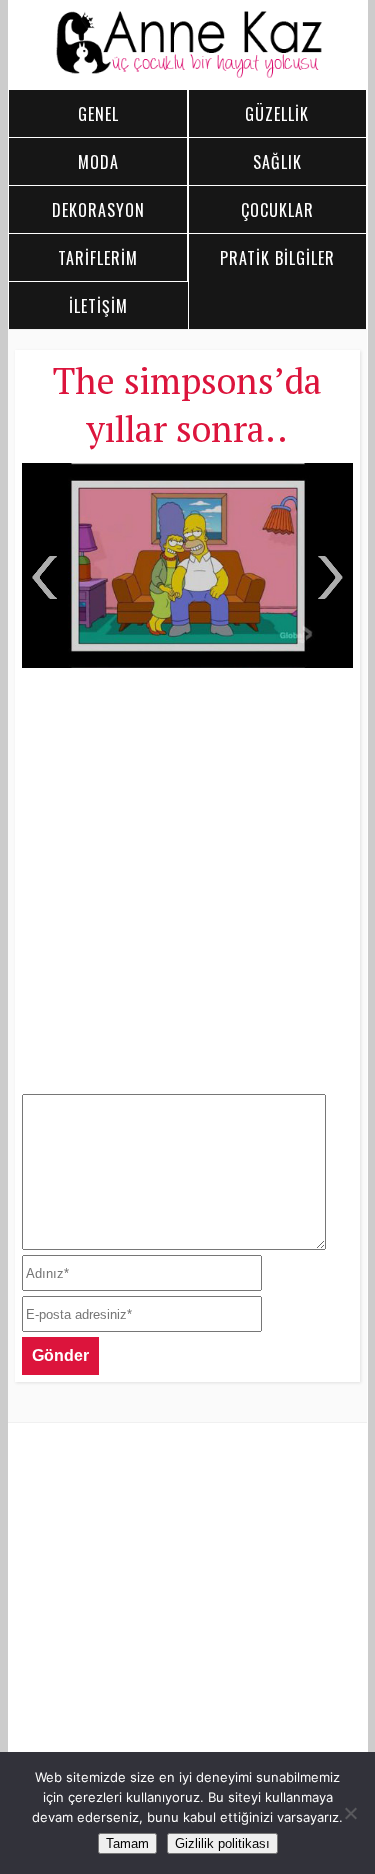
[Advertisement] (187, 878)
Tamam (127, 1843)
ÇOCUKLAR (277, 210)
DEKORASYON (98, 210)
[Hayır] (350, 1813)
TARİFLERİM (98, 258)
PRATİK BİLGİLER (277, 258)
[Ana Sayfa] (188, 73)
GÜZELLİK (277, 114)
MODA (98, 162)
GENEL (98, 114)
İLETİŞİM (98, 306)
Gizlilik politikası (222, 1843)
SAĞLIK (277, 162)
